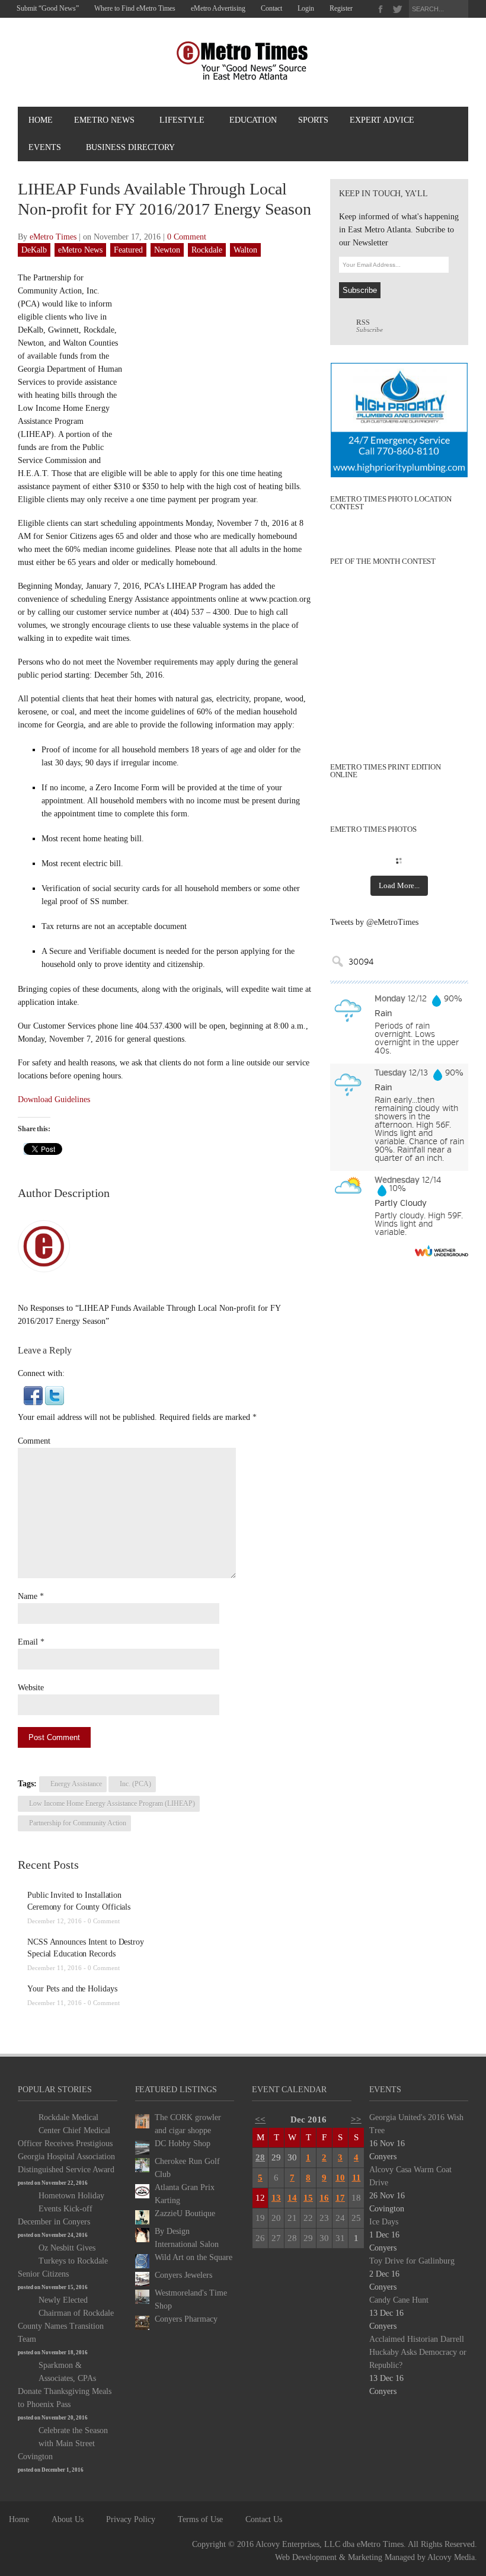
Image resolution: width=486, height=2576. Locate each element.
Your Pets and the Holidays (72, 1989)
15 (308, 2198)
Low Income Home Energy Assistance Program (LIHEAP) (112, 1803)
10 (340, 2178)
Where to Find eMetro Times (135, 8)
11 (356, 2178)
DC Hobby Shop (183, 2144)
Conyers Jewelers (183, 2275)
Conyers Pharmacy (186, 2319)
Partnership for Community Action (78, 1823)
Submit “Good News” (48, 8)
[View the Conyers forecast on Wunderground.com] (442, 1251)
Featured (128, 250)
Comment (34, 1441)
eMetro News (104, 120)
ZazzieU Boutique (185, 2213)
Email (28, 1642)
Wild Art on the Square (194, 2257)
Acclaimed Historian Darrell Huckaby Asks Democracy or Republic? (418, 2352)
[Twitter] (397, 9)
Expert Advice (382, 120)
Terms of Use (200, 2519)
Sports (313, 120)
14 (292, 2198)
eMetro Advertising (218, 8)
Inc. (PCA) (135, 1784)
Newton (167, 250)
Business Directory (130, 147)
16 (324, 2198)
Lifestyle (182, 120)
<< (260, 2119)
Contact (271, 8)
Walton (245, 250)
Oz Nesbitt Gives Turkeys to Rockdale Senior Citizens (63, 2261)
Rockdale (207, 250)
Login (306, 8)
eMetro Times (53, 237)
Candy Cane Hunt (399, 2300)
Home (41, 120)
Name (28, 1596)
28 (260, 2157)
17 (340, 2198)
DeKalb (34, 250)
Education (253, 120)
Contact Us (264, 2519)
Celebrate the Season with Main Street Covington (63, 2443)
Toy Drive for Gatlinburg (412, 2261)
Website (31, 1688)
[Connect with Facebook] (33, 1395)
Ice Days (384, 2222)
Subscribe (370, 326)
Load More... (399, 885)
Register (341, 8)
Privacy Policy (131, 2519)
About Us (68, 2519)
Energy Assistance (76, 1784)
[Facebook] (381, 9)
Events (45, 147)
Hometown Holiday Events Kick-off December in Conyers (61, 2209)
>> (356, 2119)
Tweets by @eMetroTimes (374, 922)
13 (276, 2198)
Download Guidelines (54, 1099)
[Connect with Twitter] (55, 1395)
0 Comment (187, 237)
